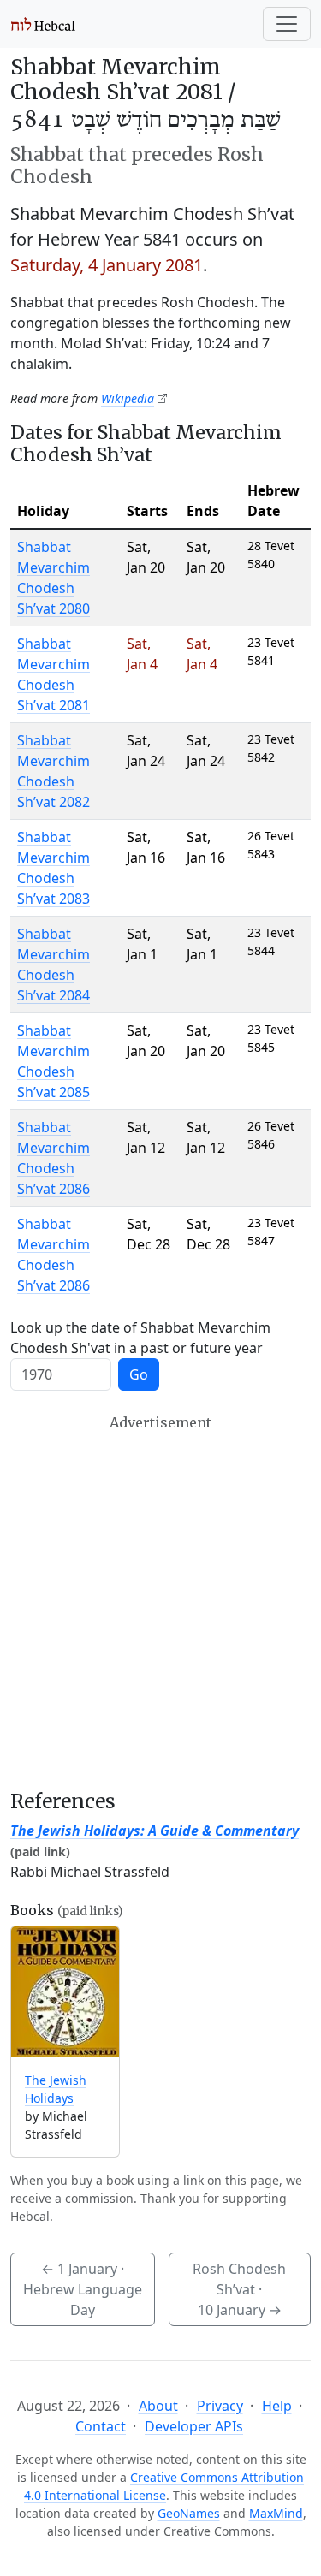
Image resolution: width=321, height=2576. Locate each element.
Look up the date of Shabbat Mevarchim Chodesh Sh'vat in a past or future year (140, 1338)
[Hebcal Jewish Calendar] (43, 24)
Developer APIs (194, 2426)
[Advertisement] (160, 1602)
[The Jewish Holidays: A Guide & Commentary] (65, 1992)
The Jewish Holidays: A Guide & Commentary (155, 1831)
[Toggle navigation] (287, 24)
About (158, 2406)
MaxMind (276, 2513)
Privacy (220, 2406)
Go (139, 1374)
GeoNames (189, 2513)
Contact (101, 2426)
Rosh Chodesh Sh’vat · (239, 2289)
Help (277, 2406)
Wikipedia (128, 398)
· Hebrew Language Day (83, 2289)
